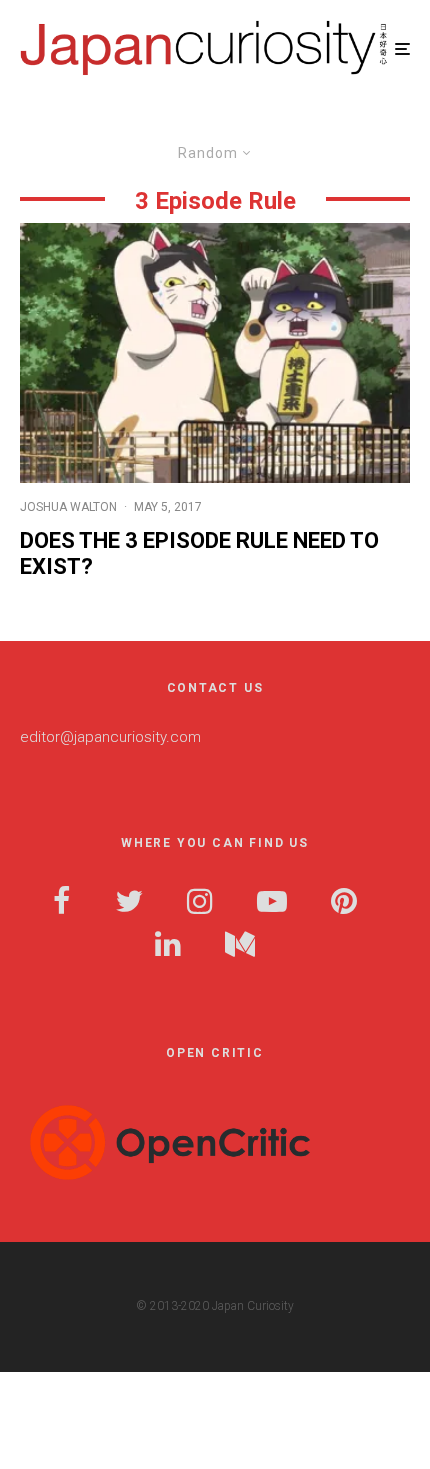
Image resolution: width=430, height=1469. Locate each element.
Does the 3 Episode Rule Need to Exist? (199, 553)
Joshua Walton (68, 507)
